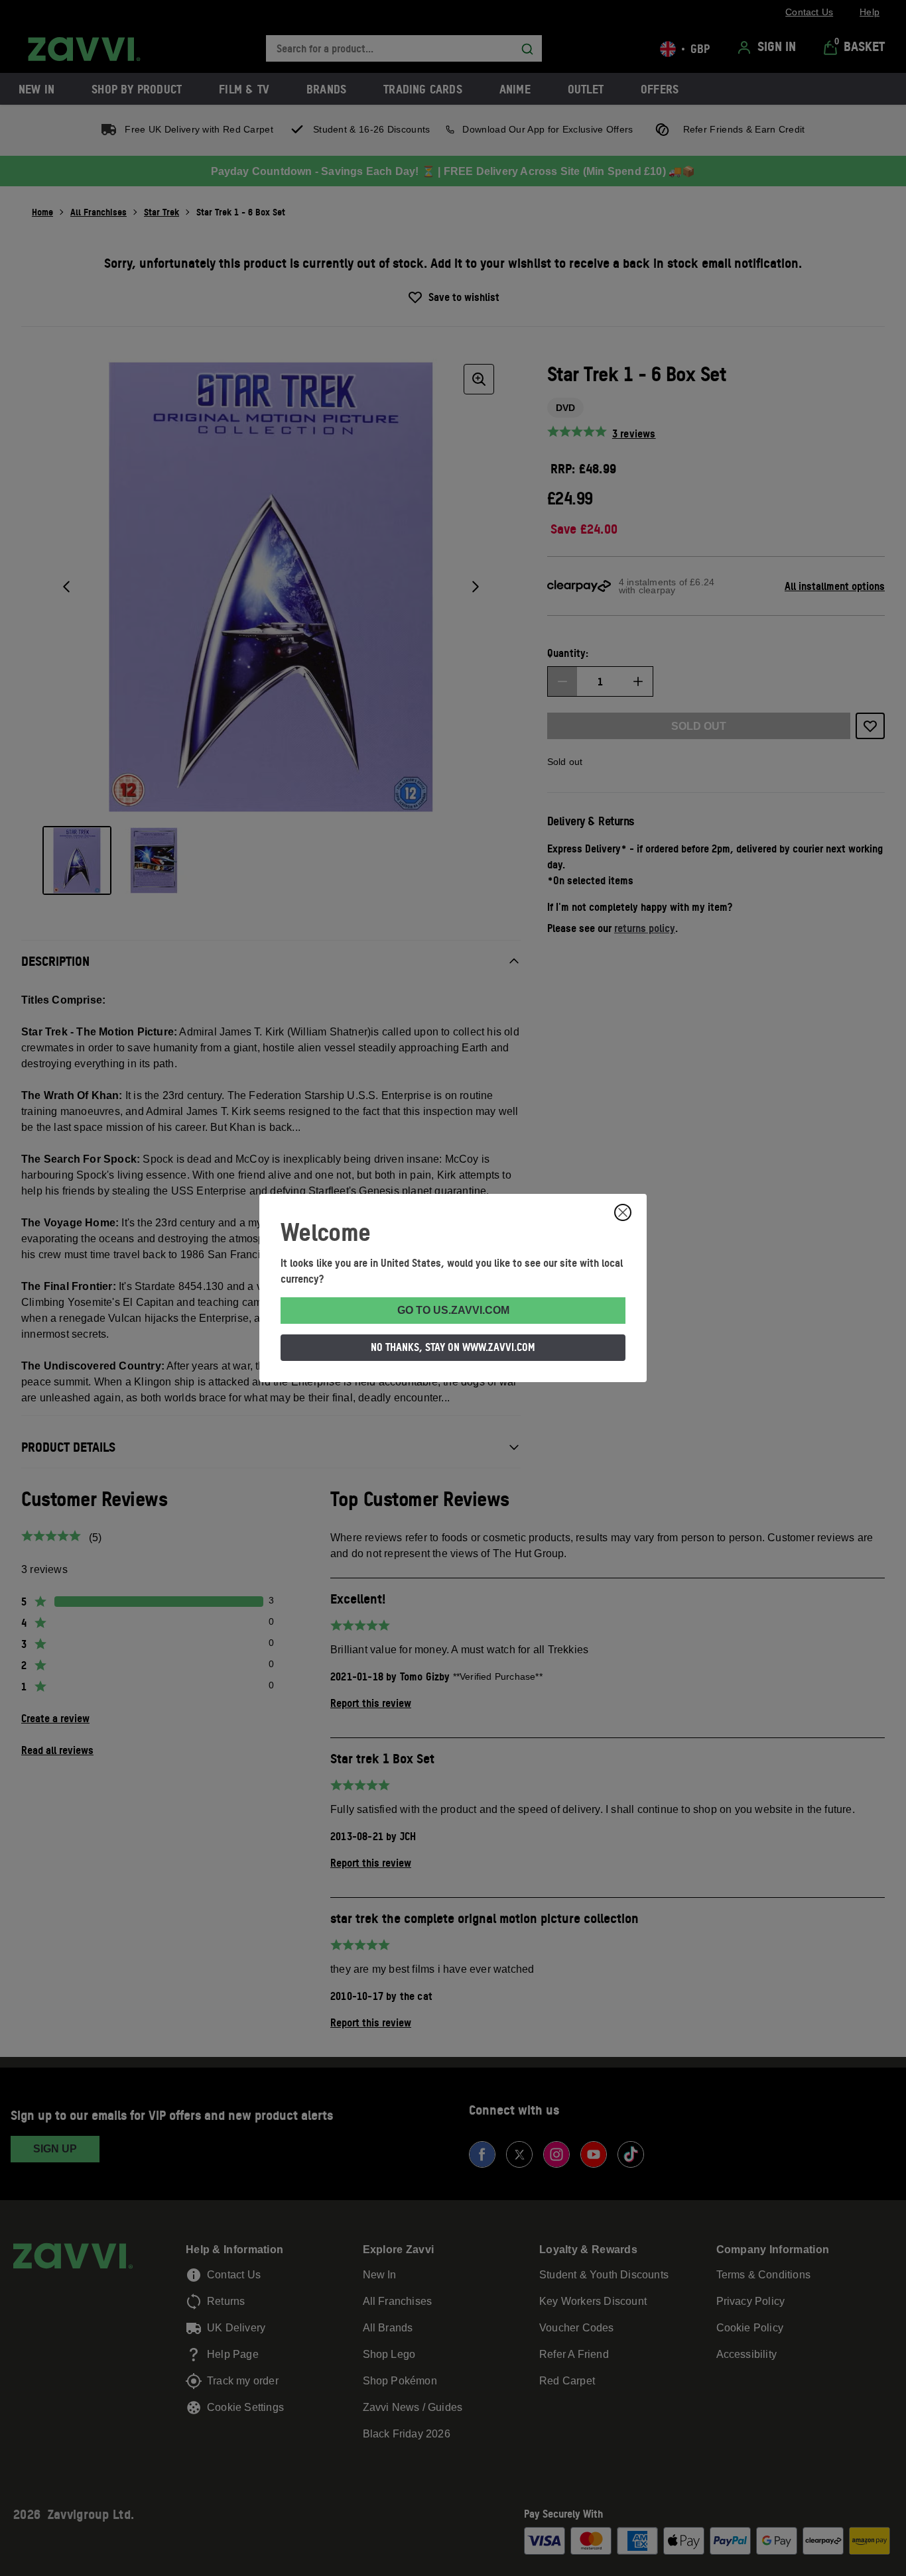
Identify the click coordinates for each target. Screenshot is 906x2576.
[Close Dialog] (623, 1212)
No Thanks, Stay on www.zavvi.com (453, 1347)
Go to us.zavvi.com (453, 1310)
